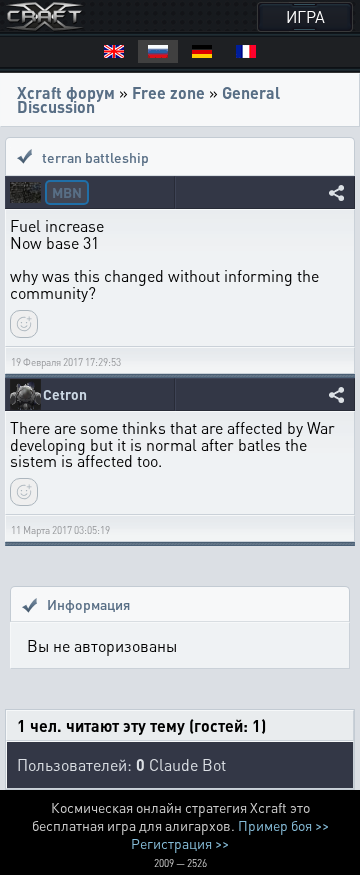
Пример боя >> (283, 825)
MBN (67, 192)
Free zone (168, 92)
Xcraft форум (66, 92)
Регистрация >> (180, 843)
